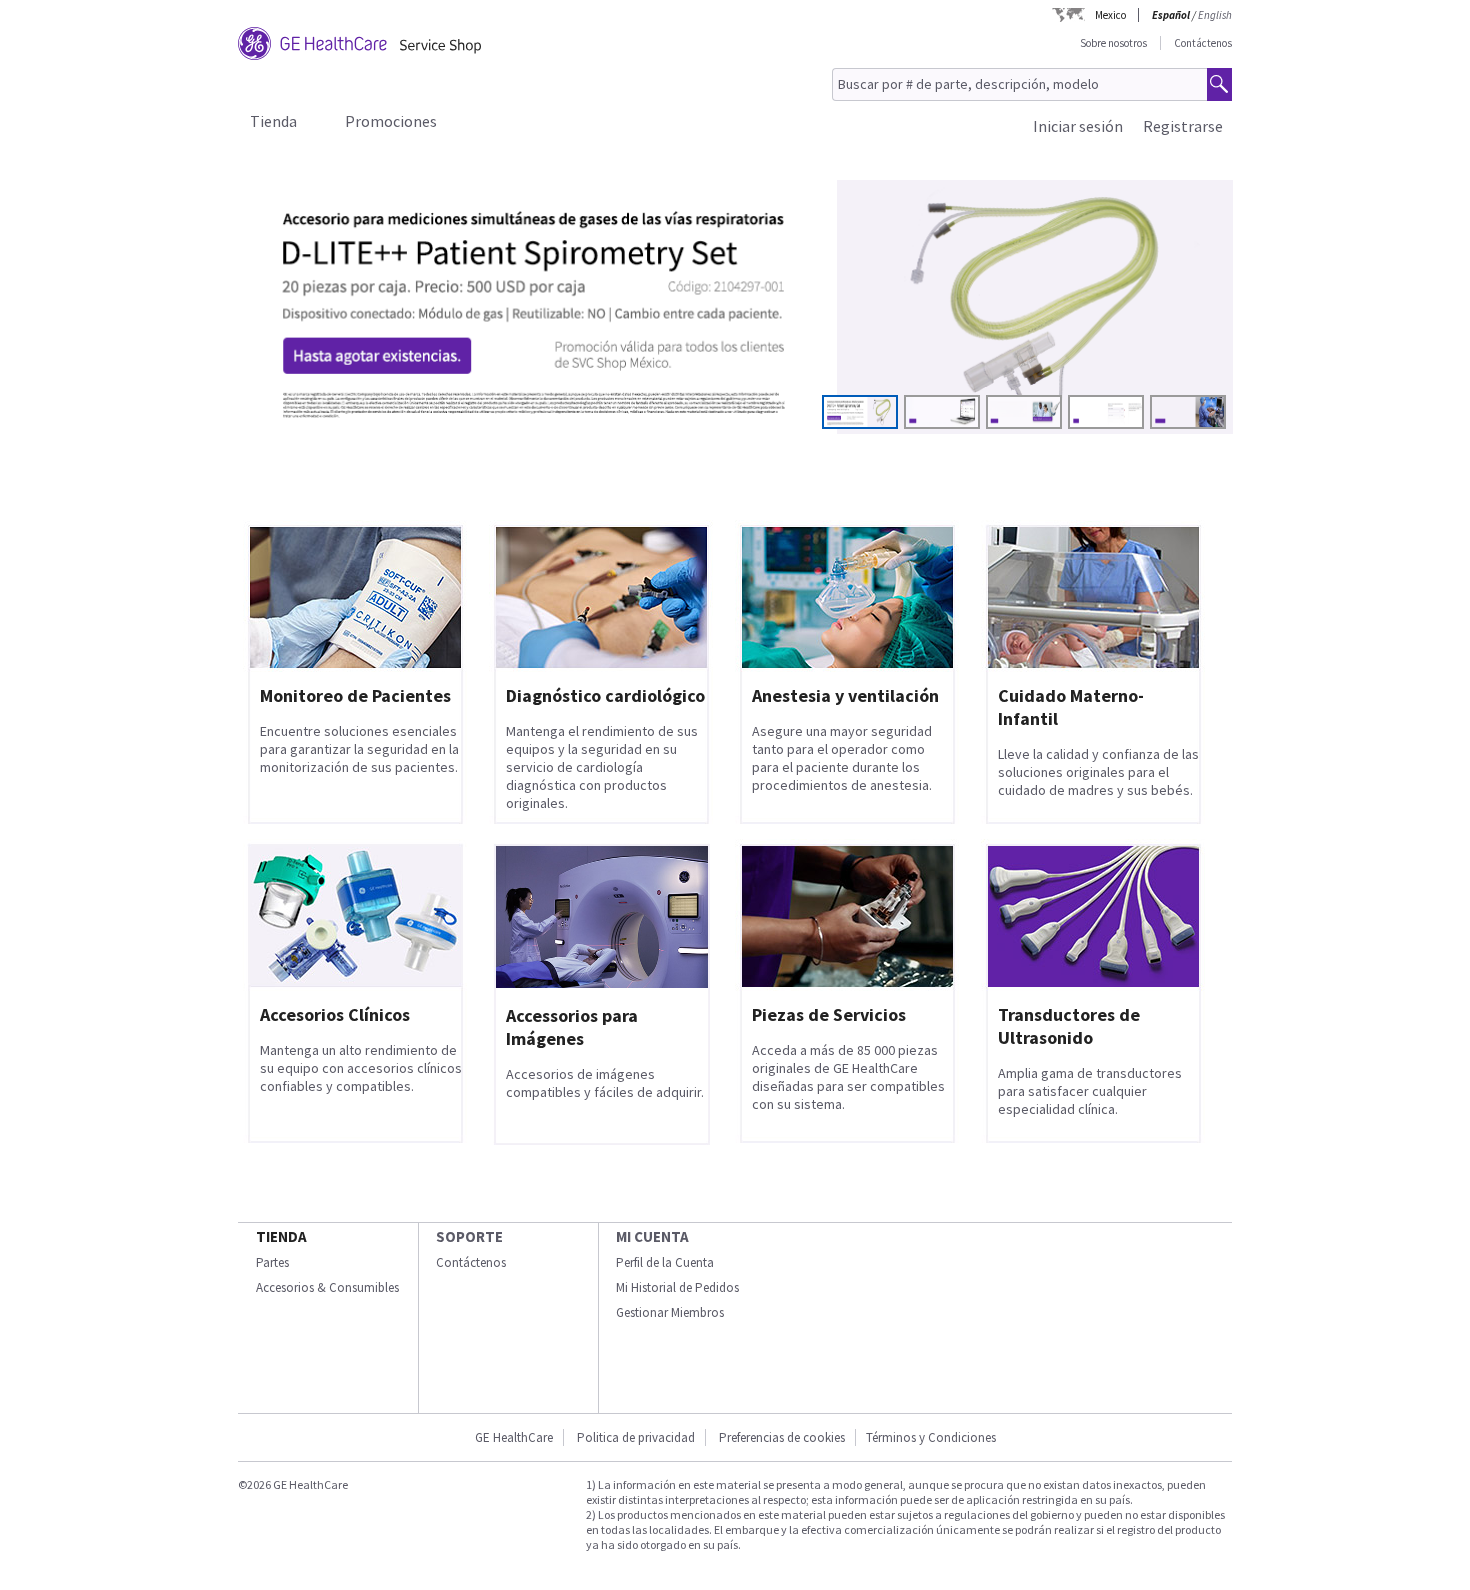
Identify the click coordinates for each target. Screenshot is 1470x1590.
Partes (272, 1262)
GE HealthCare (514, 1437)
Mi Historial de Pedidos (677, 1287)
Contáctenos (1203, 43)
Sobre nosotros (1113, 43)
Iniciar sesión (1078, 126)
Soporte (469, 1236)
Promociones (391, 121)
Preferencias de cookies (782, 1437)
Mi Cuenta (652, 1236)
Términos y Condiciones (931, 1437)
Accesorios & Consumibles (327, 1287)
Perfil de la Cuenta (665, 1262)
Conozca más (334, 382)
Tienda (273, 121)
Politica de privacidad (636, 1437)
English (1215, 15)
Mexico (1110, 15)
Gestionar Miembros (670, 1312)
